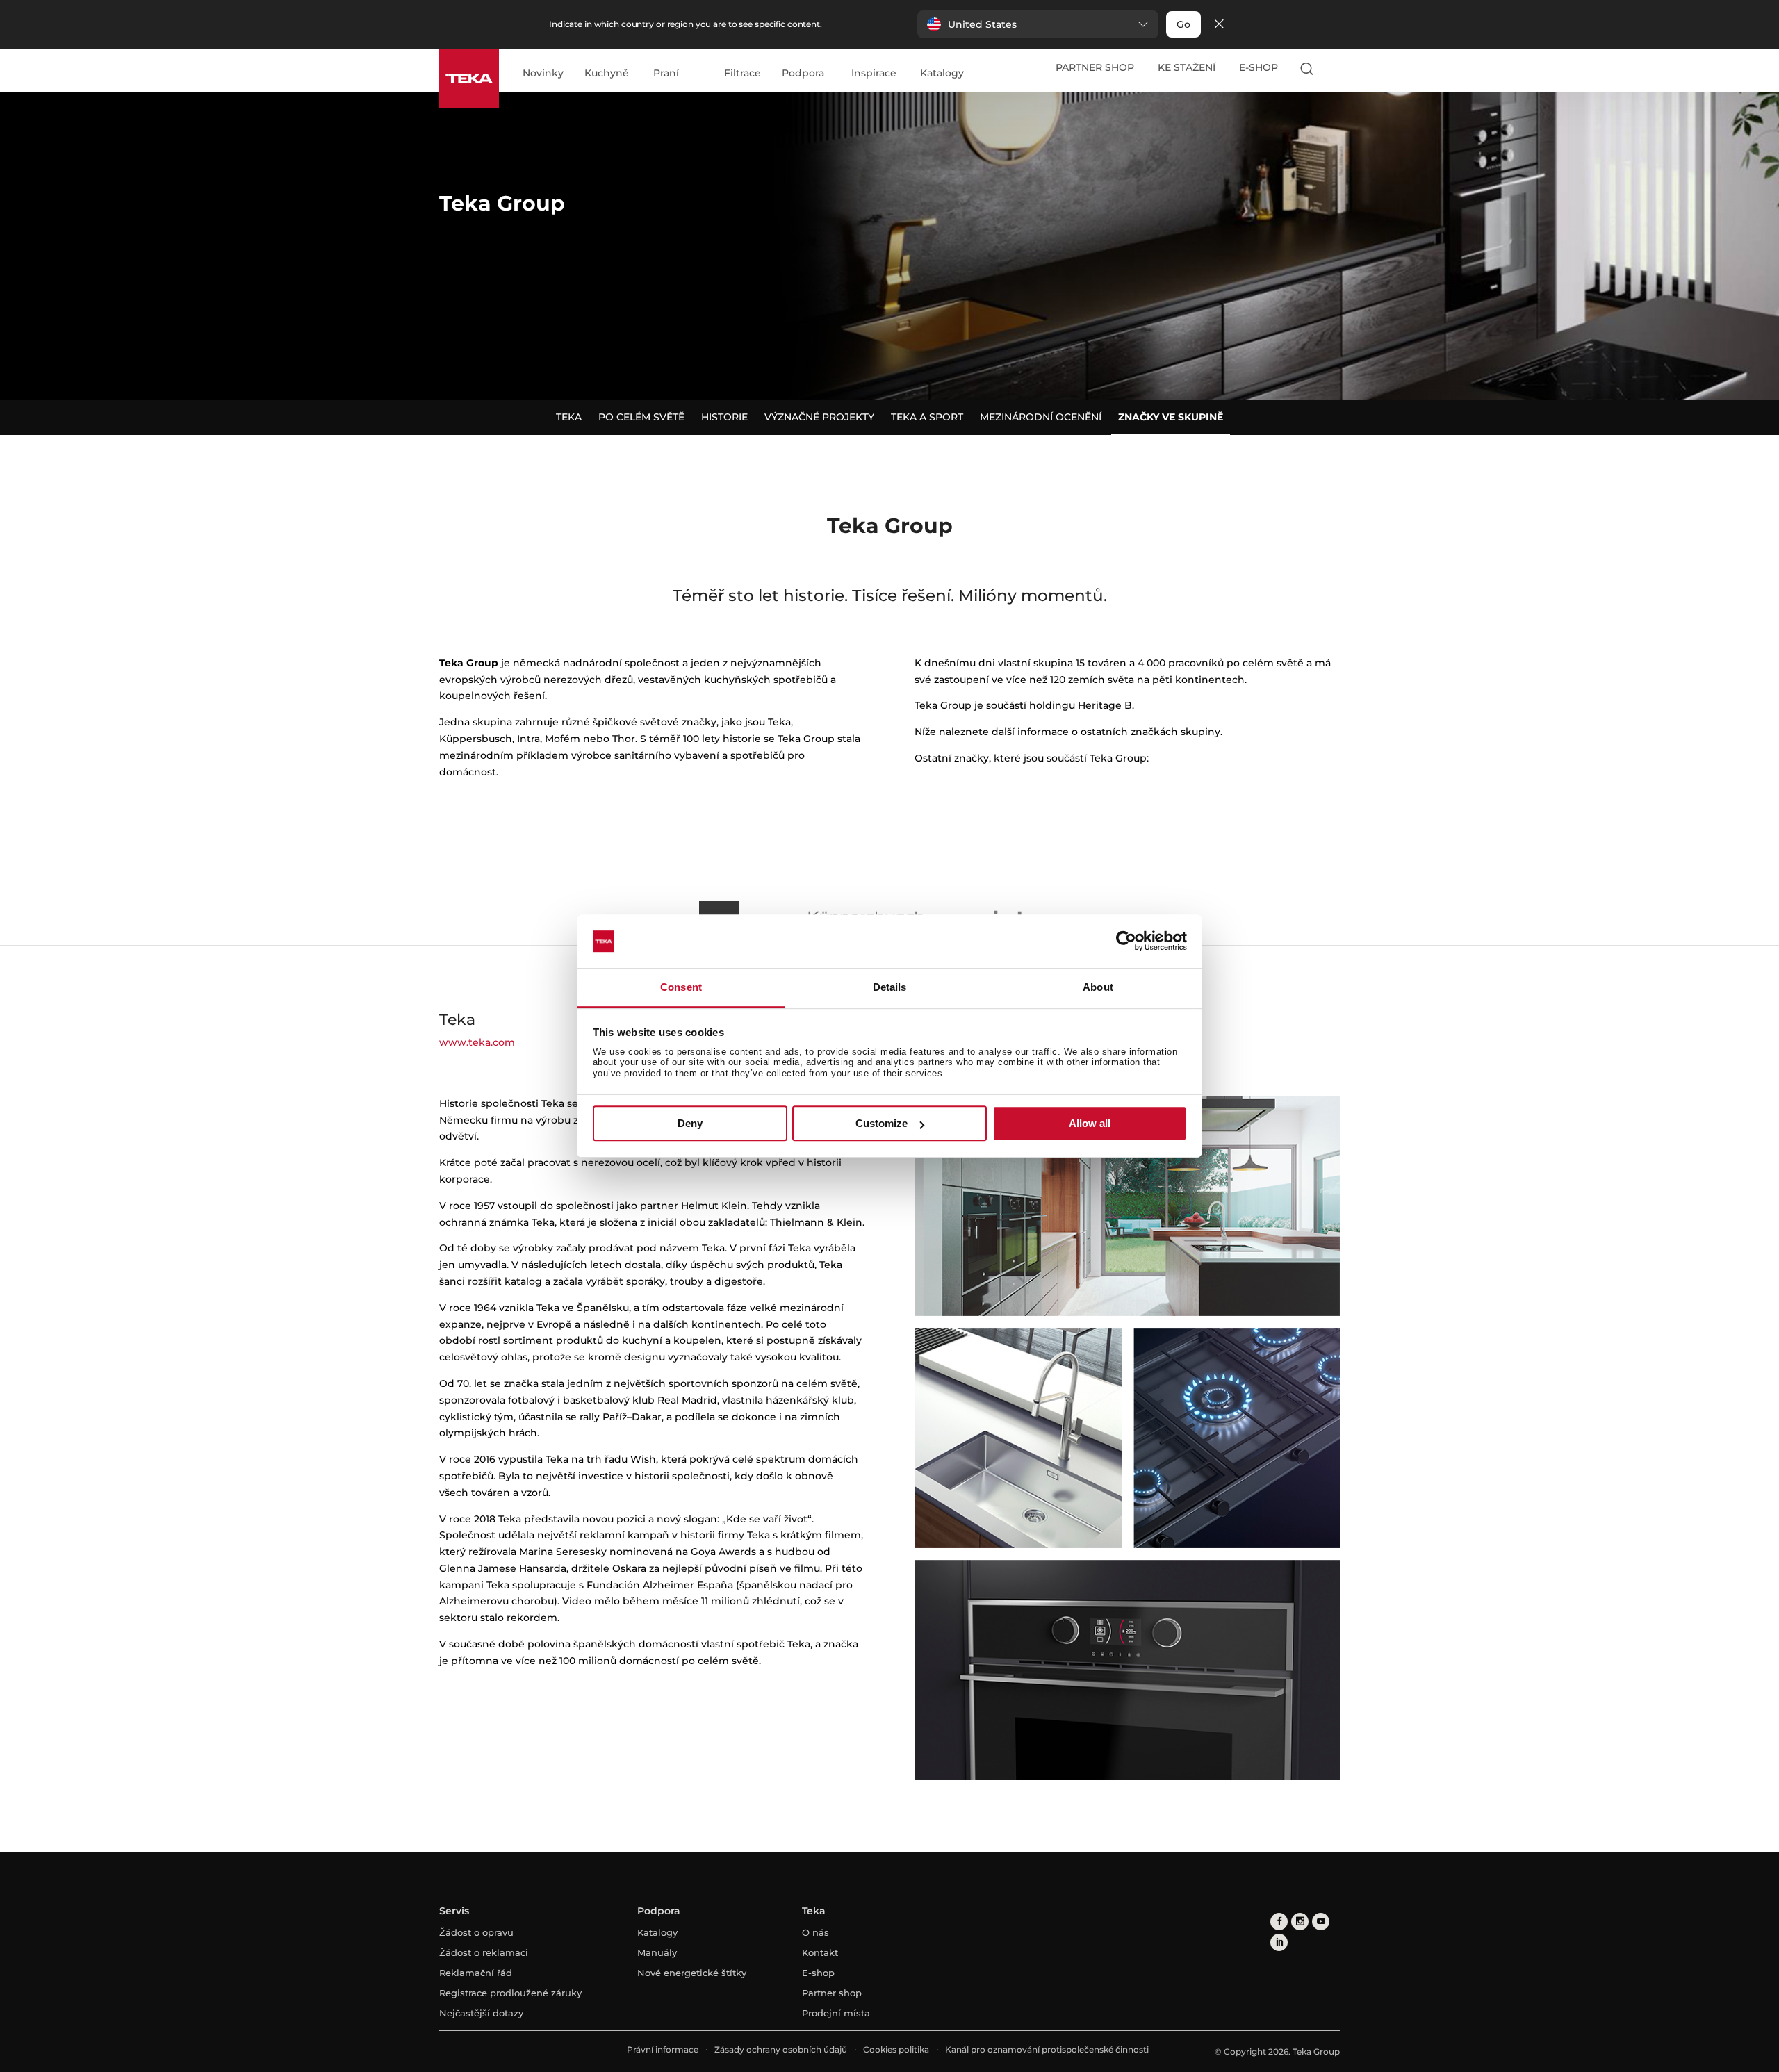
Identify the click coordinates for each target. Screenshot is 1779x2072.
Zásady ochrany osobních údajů (781, 2049)
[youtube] (1321, 1922)
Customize (882, 1123)
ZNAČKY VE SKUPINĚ (1171, 417)
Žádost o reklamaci (484, 1952)
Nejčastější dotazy (481, 2013)
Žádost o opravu (476, 1932)
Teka (569, 417)
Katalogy (942, 74)
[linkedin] (1279, 1942)
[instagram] (1300, 1922)
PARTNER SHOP (1095, 67)
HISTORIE (724, 417)
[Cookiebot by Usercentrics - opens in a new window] (1126, 942)
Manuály (657, 1952)
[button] (1038, 24)
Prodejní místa (836, 2013)
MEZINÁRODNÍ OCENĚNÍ (1041, 417)
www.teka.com (477, 1042)
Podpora (803, 74)
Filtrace (743, 74)
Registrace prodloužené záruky (510, 1993)
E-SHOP (1259, 67)
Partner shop (832, 1993)
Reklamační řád (476, 1973)
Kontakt (820, 1952)
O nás (815, 1932)
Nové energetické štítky (692, 1973)
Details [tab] (890, 987)
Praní (666, 74)
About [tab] (1098, 987)
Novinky (543, 74)
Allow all (1090, 1123)
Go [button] (1183, 24)
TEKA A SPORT (927, 417)
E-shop (818, 1973)
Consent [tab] (681, 987)
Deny (690, 1123)
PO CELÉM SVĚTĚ (641, 417)
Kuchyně (607, 74)
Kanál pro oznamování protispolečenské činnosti (1047, 2049)
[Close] (1219, 25)
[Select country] (1334, 68)
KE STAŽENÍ (1187, 67)
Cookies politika (896, 2049)
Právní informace (663, 2049)
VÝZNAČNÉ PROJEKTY (819, 417)
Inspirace (874, 74)
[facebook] (1279, 1922)
